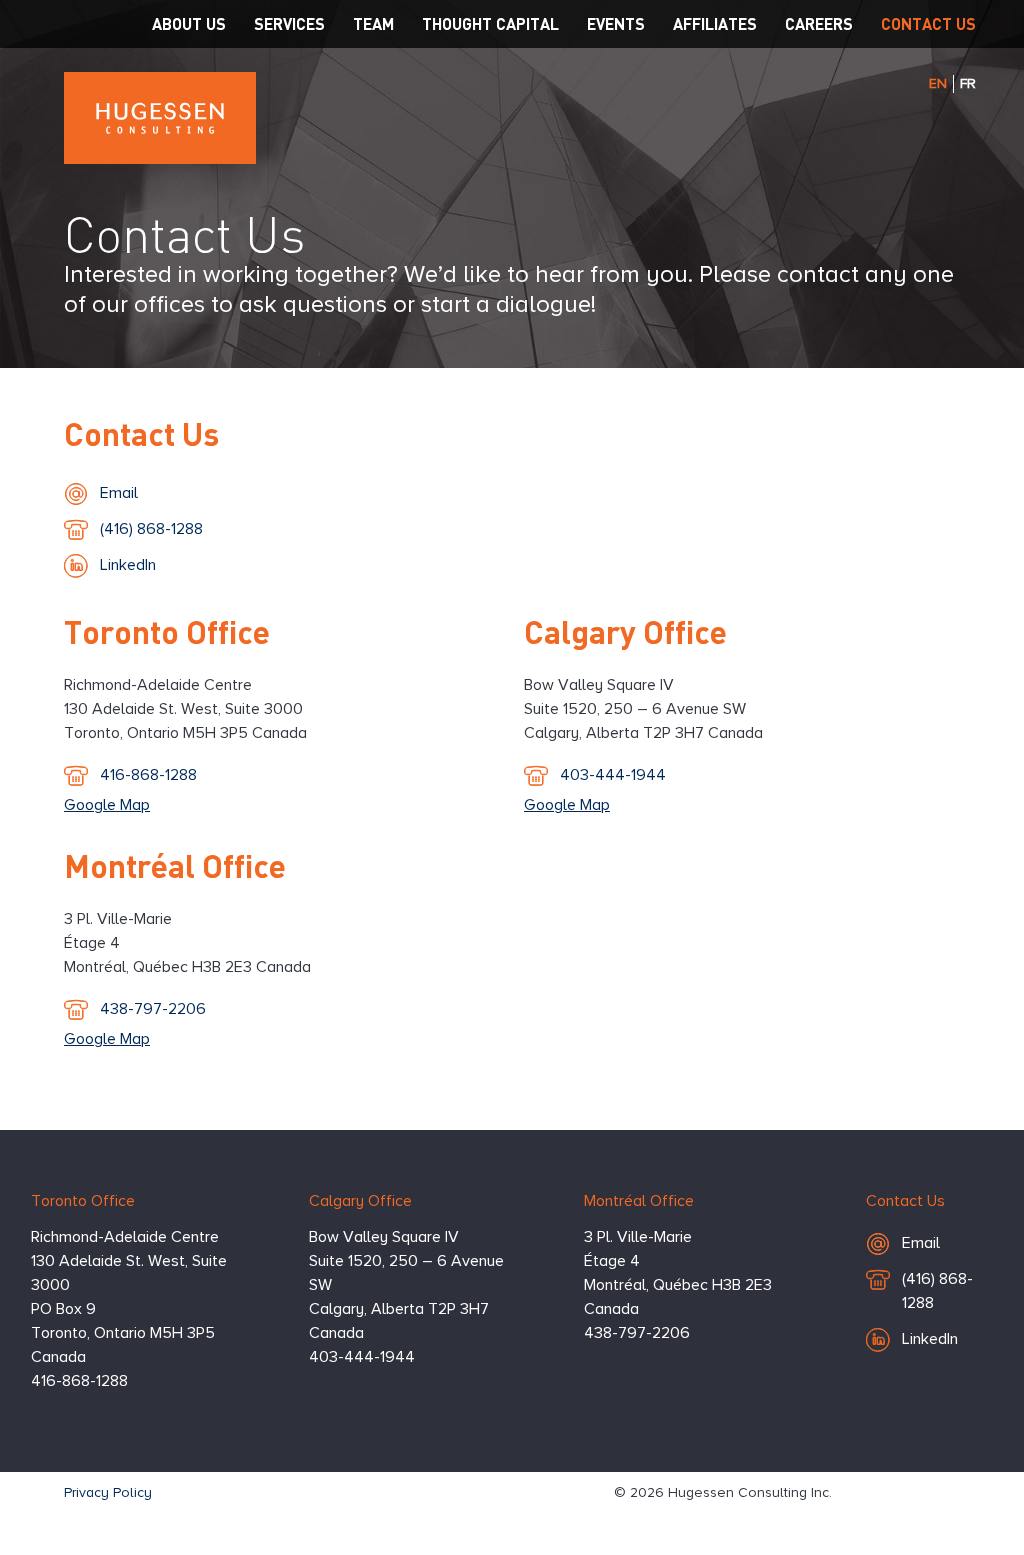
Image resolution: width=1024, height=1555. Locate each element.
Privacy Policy (108, 1493)
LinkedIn (128, 566)
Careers (819, 23)
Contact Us (928, 23)
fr (968, 84)
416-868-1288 (148, 780)
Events (616, 23)
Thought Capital (490, 23)
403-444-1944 (612, 780)
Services (289, 23)
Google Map (107, 806)
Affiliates (715, 23)
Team (373, 23)
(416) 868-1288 (151, 534)
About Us (189, 23)
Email (155, 493)
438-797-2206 (152, 1014)
